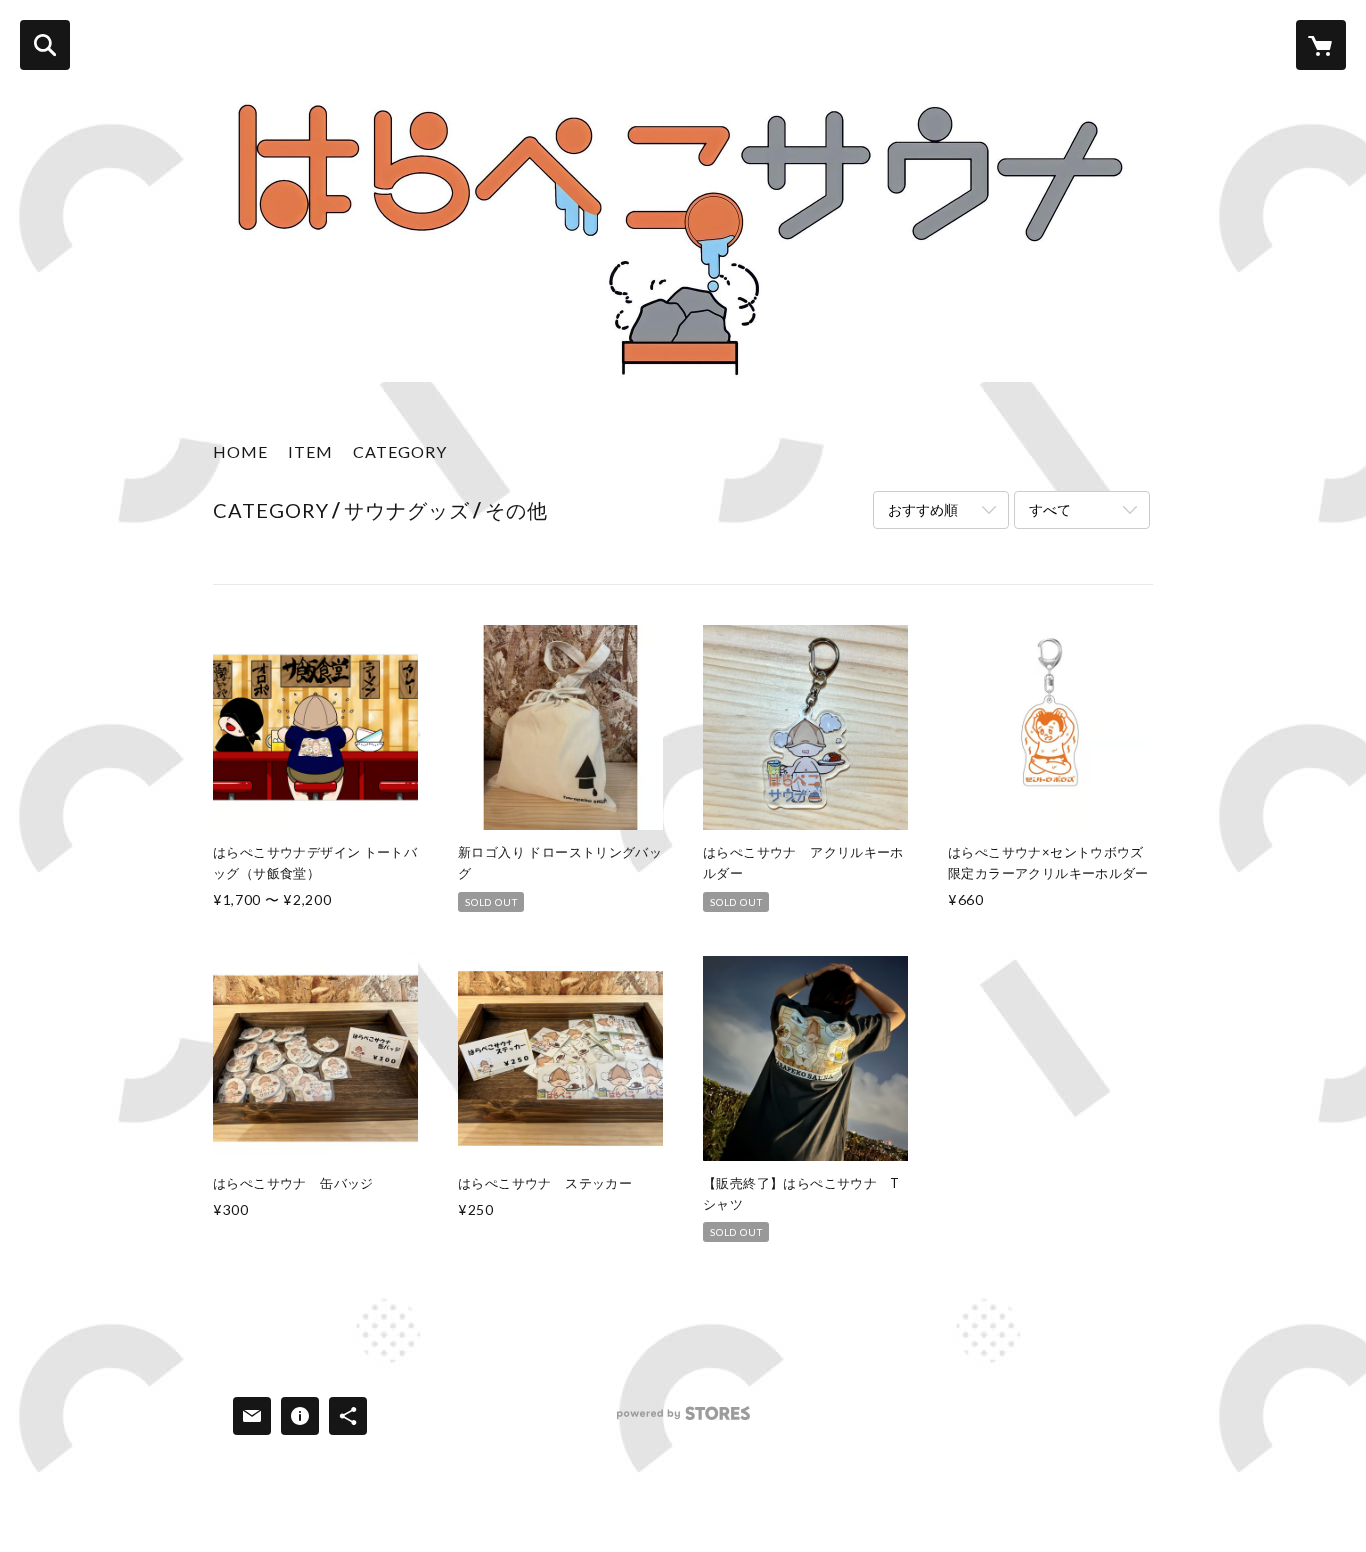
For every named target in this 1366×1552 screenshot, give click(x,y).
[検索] (45, 45)
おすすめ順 (923, 509)
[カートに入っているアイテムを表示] (1321, 45)
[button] (400, 456)
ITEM (310, 451)
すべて (1050, 509)
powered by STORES (683, 1420)
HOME (240, 451)
